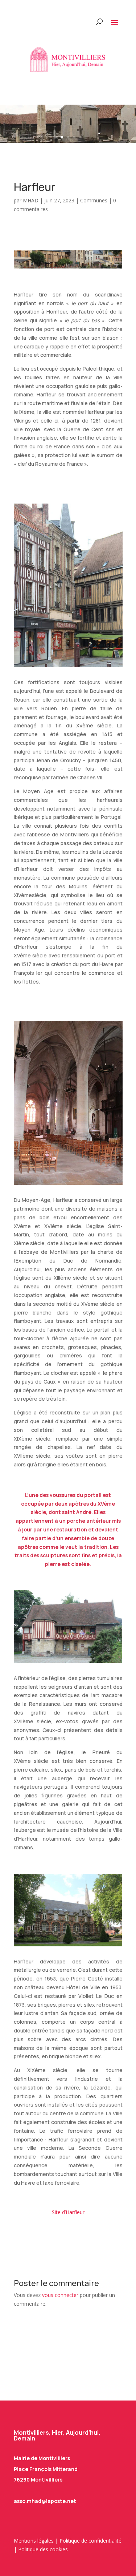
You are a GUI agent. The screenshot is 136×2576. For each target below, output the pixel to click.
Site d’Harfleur (68, 2212)
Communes (94, 200)
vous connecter (60, 2295)
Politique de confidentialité (90, 2541)
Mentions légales (34, 2541)
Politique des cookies (43, 2549)
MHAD (31, 200)
